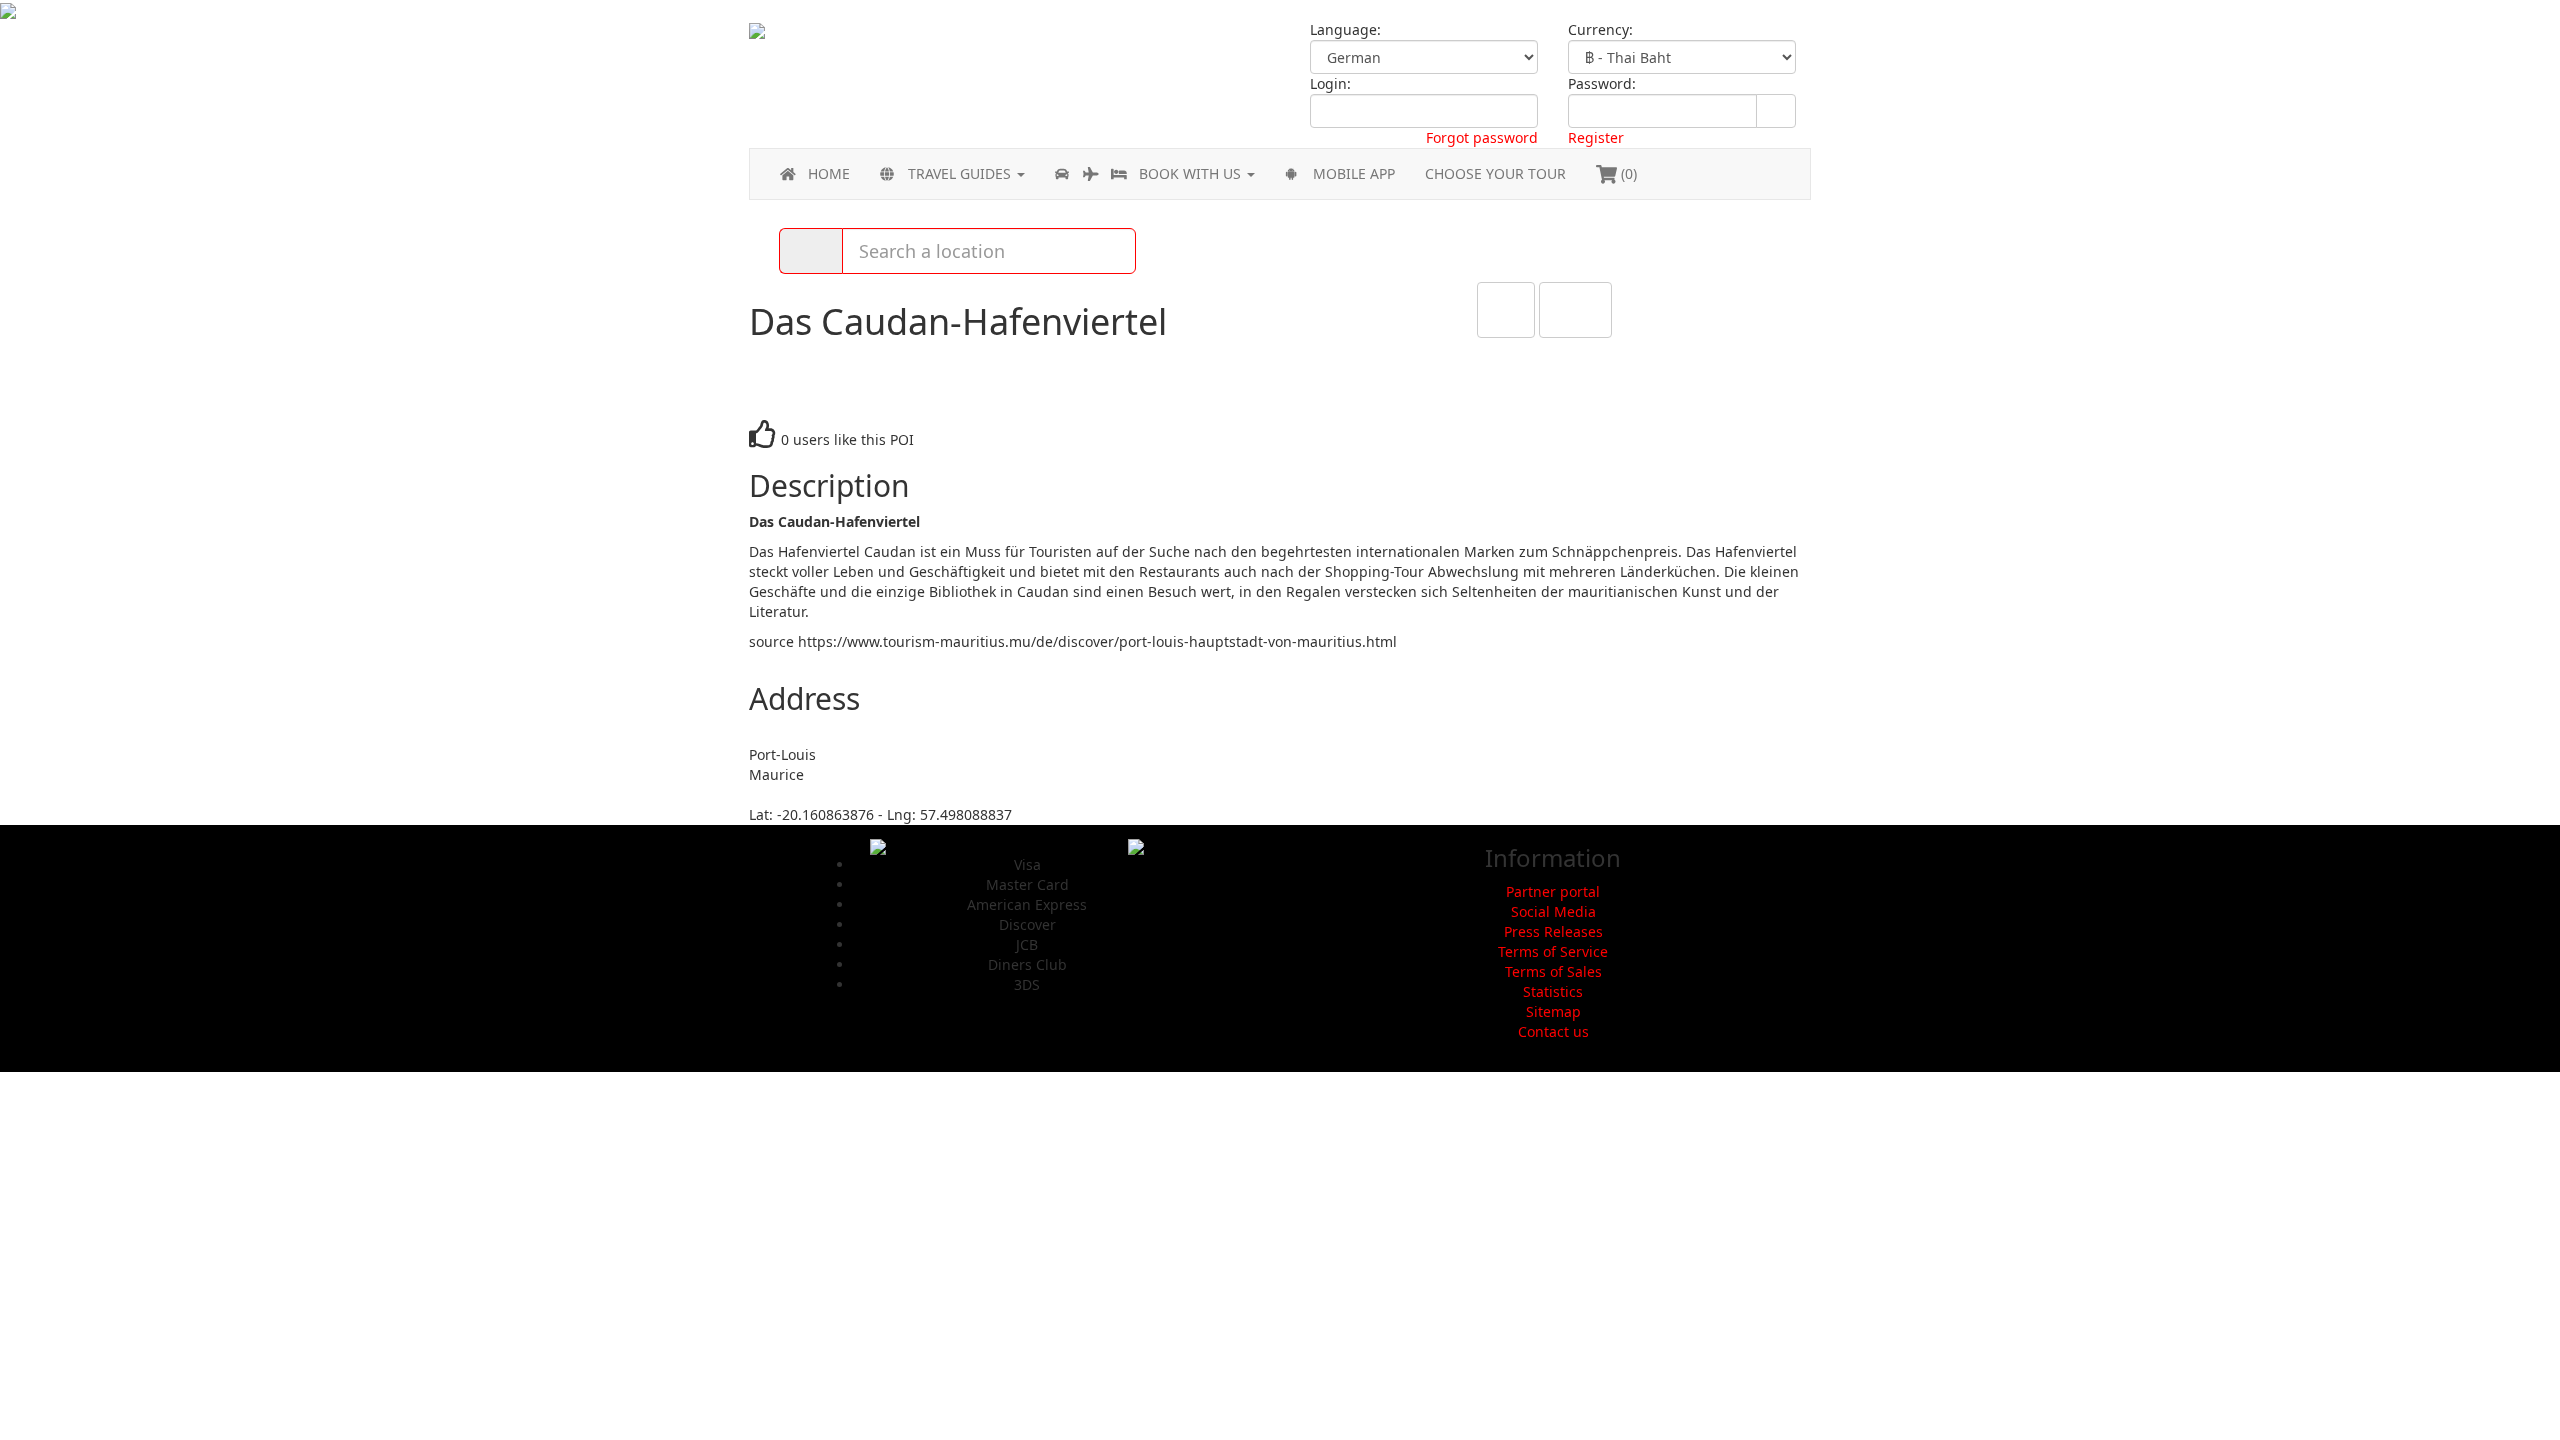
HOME (829, 173)
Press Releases (1553, 931)
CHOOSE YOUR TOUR (1495, 173)
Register (1596, 137)
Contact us (1553, 1031)
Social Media (1553, 911)
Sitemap (1553, 1011)
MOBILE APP (1354, 173)
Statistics (1553, 991)
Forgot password (1482, 137)
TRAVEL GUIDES (961, 173)
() (1627, 173)
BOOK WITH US (1192, 173)
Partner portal (1553, 891)
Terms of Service (1553, 951)
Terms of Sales (1553, 971)
